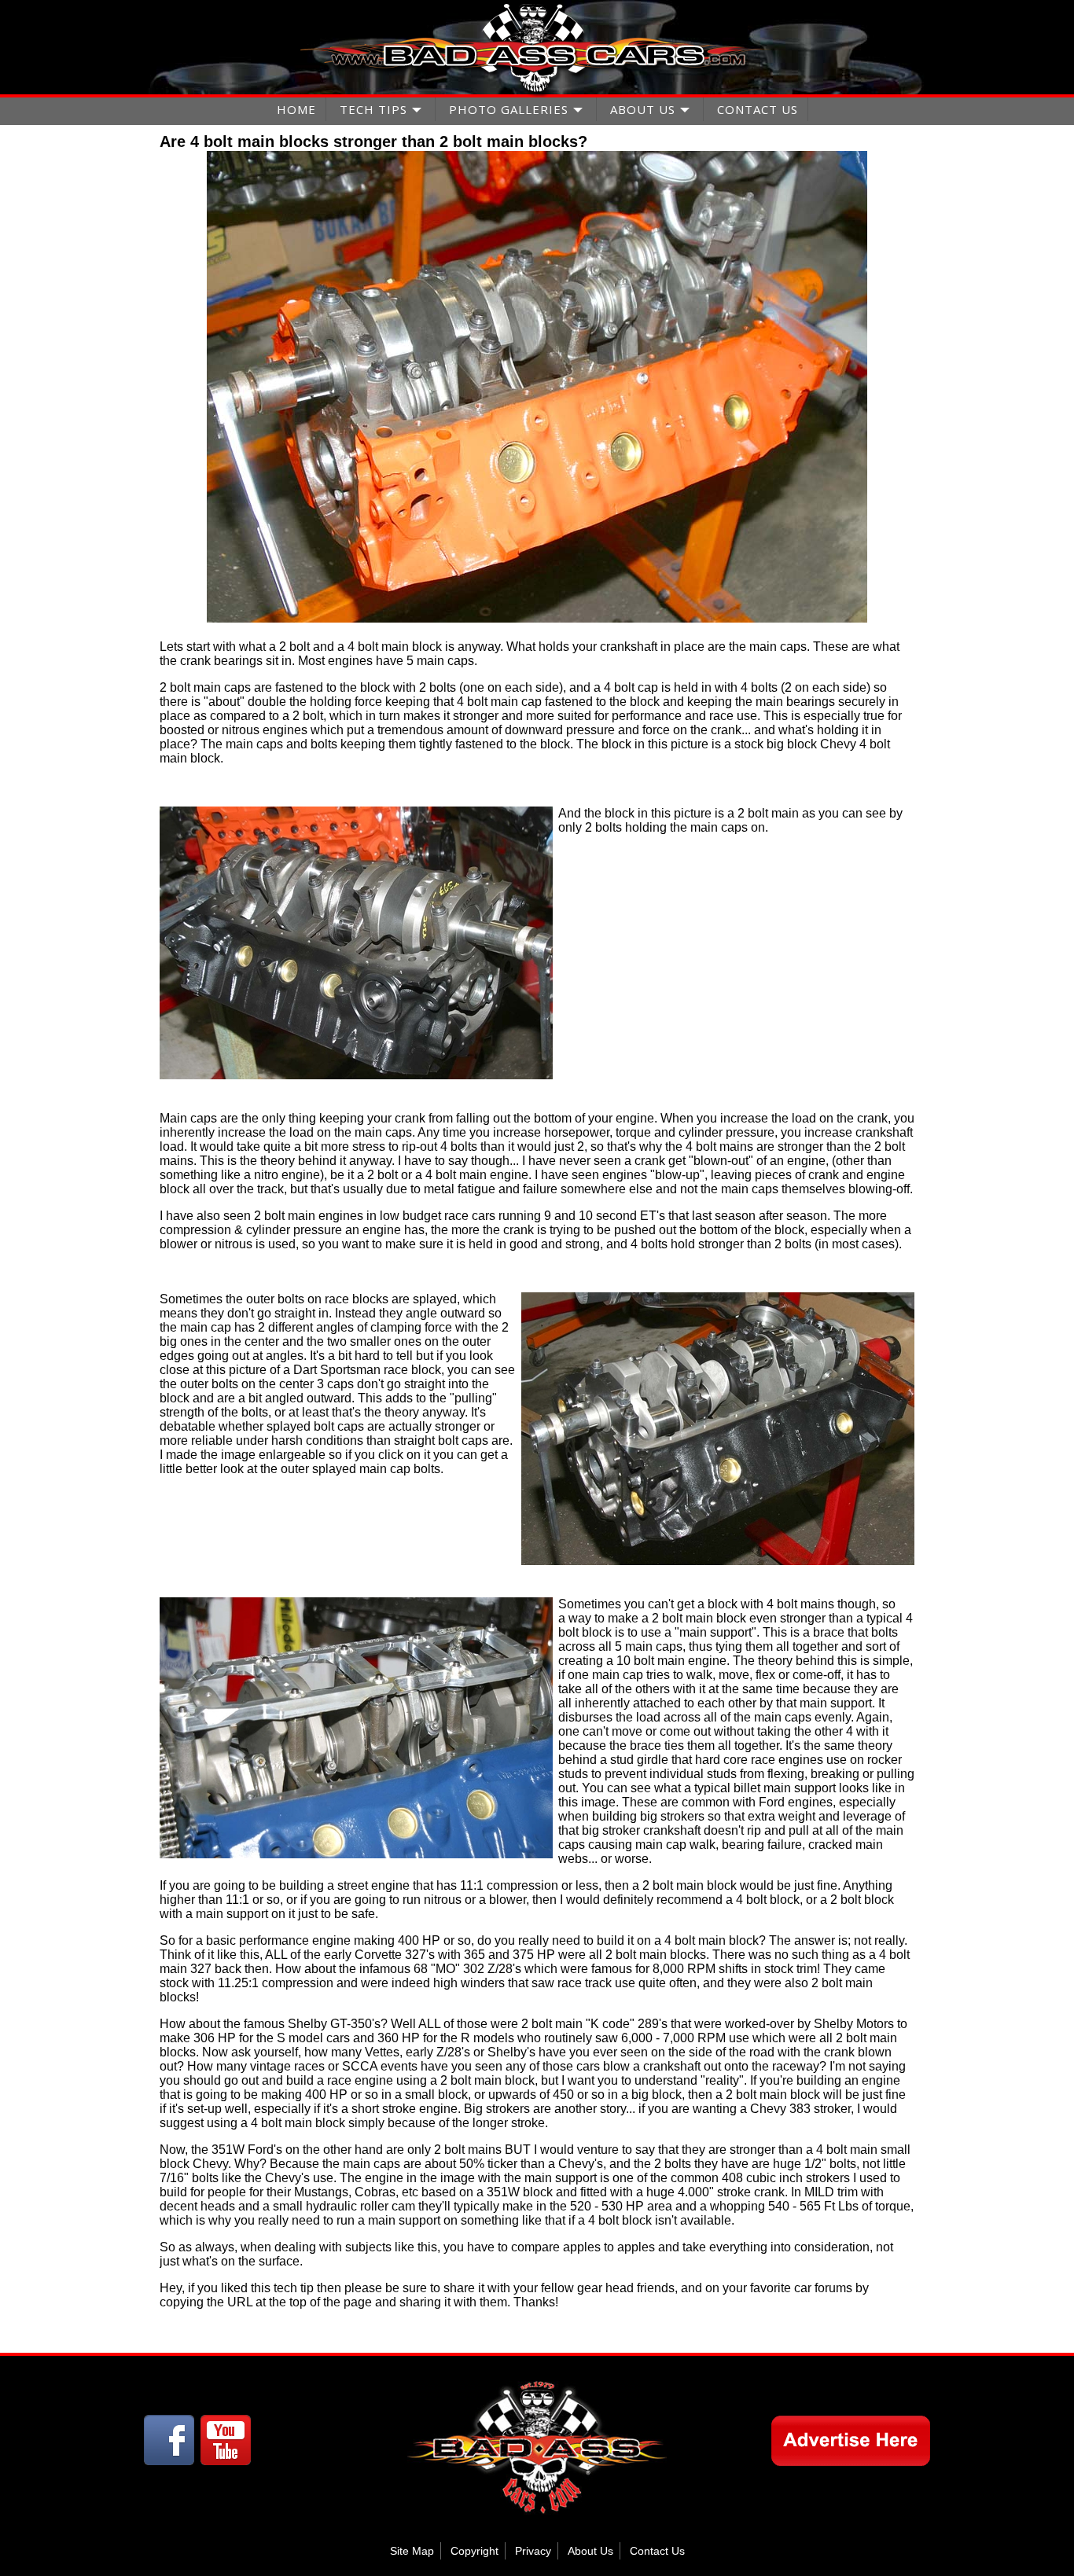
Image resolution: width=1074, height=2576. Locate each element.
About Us (590, 2551)
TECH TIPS (373, 109)
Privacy (533, 2551)
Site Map (412, 2551)
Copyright (474, 2551)
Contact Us (657, 2551)
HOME (296, 109)
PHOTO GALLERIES (509, 109)
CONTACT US (758, 109)
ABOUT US (643, 109)
